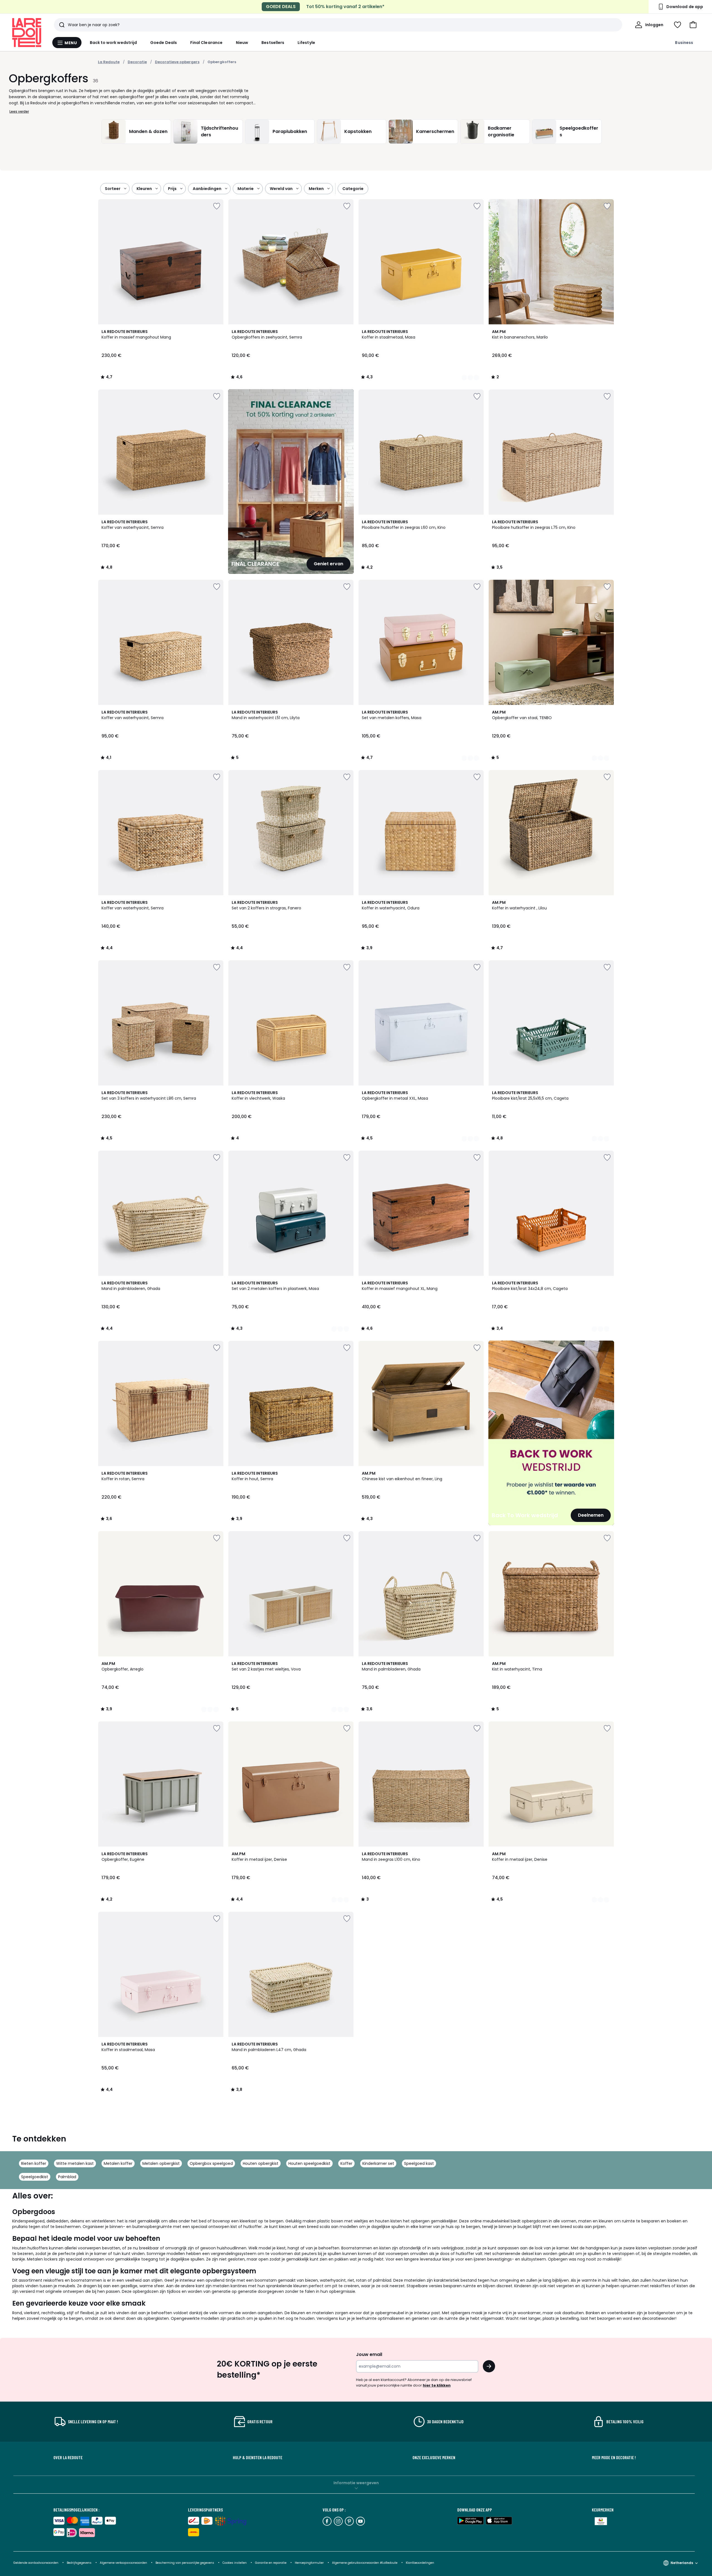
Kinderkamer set (378, 2163)
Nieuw (242, 43)
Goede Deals (164, 43)
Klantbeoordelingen (420, 2563)
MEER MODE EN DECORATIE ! (614, 2457)
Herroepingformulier (310, 2563)
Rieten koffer (34, 2163)
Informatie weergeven (356, 2483)
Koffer (346, 2163)
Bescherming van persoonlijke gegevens (185, 2563)
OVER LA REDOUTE (68, 2457)
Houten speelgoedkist (309, 2163)
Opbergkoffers (222, 62)
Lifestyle (306, 43)
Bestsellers (273, 43)
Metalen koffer (118, 2163)
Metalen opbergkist (161, 2163)
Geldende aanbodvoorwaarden (36, 2563)
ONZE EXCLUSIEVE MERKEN (434, 2457)
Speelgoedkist (35, 2177)
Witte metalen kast (75, 2163)
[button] (693, 25)
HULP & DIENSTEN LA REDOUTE (258, 2457)
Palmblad (67, 2177)
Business (684, 43)
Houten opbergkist (261, 2163)
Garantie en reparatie (271, 2563)
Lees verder (19, 111)
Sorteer (113, 189)
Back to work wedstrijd (113, 43)
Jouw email (369, 2354)
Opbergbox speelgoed (211, 2163)
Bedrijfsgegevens (79, 2563)
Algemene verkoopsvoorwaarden (124, 2563)
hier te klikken (437, 2385)
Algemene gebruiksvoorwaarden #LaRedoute (365, 2563)
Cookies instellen (235, 2563)
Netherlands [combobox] (682, 2563)
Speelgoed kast (419, 2163)
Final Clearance (206, 43)
